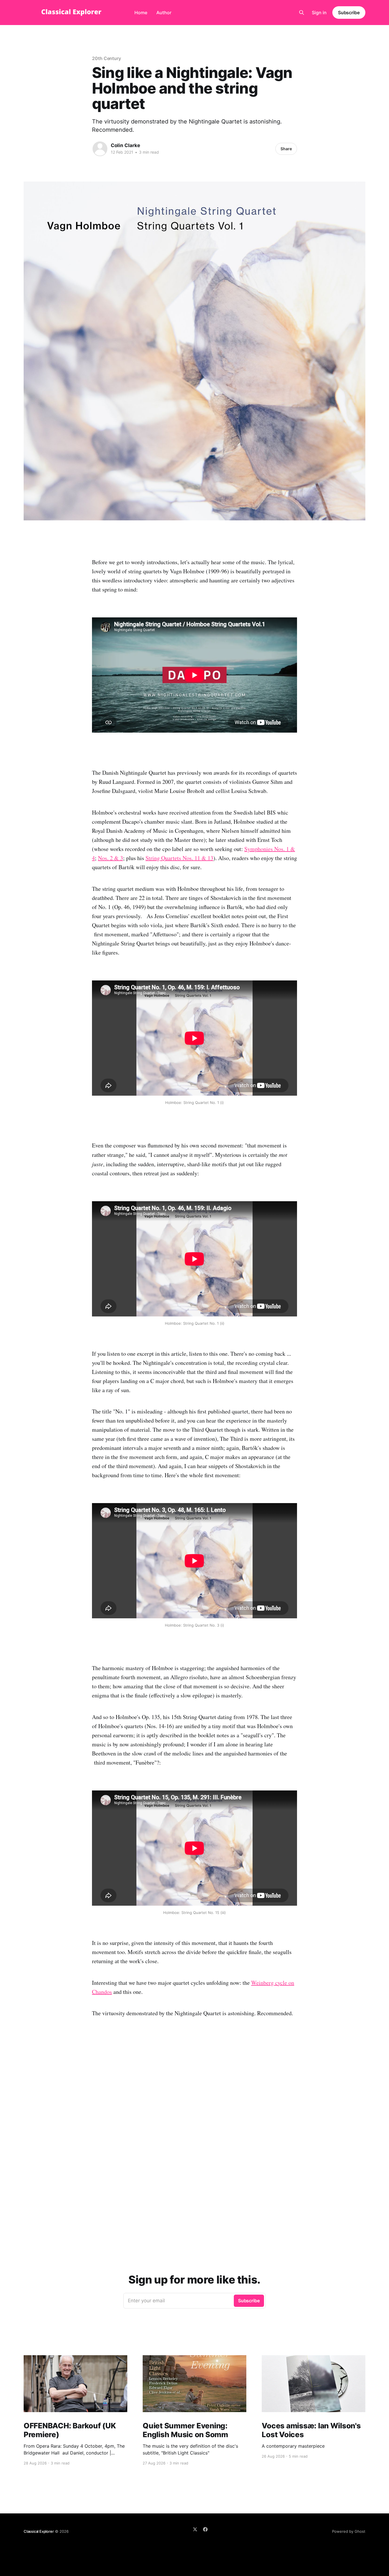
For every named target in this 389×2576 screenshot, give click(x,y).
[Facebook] (205, 2529)
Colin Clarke (125, 145)
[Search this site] (302, 13)
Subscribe (349, 13)
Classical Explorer (39, 2531)
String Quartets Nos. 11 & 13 (179, 858)
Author (164, 13)
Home (141, 13)
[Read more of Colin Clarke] (100, 149)
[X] (195, 2529)
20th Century (107, 58)
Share (286, 149)
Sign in (319, 13)
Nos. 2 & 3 (110, 858)
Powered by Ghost (349, 2531)
